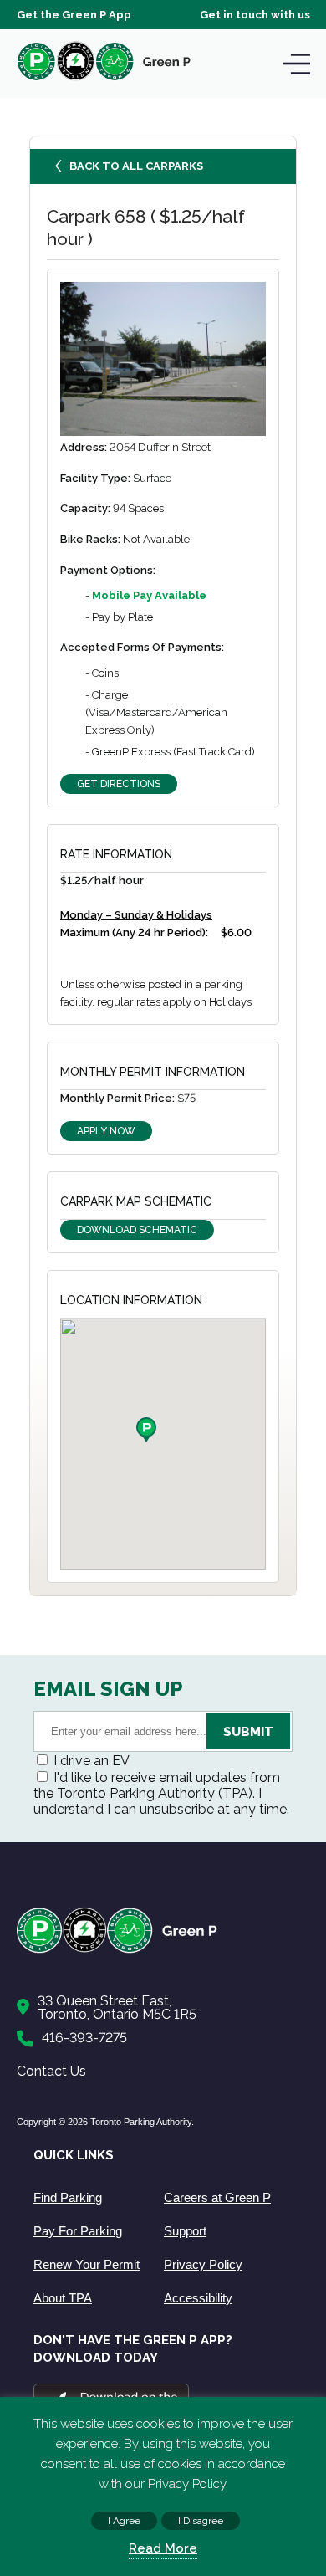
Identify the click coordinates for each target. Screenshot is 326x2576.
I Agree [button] (124, 2521)
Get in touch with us (255, 15)
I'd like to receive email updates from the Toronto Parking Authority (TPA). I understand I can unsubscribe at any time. (161, 1793)
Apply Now (106, 1131)
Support (185, 2231)
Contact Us (51, 2071)
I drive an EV (92, 1761)
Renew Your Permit (87, 2264)
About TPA (63, 2298)
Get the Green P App (74, 15)
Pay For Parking (78, 2231)
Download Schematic (137, 1230)
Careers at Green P (217, 2197)
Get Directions (119, 784)
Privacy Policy (203, 2264)
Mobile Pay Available (149, 595)
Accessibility (198, 2298)
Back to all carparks (136, 166)
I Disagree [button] (201, 2521)
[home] (104, 80)
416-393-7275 (84, 2038)
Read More (163, 2548)
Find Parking (68, 2197)
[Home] (155, 1950)
